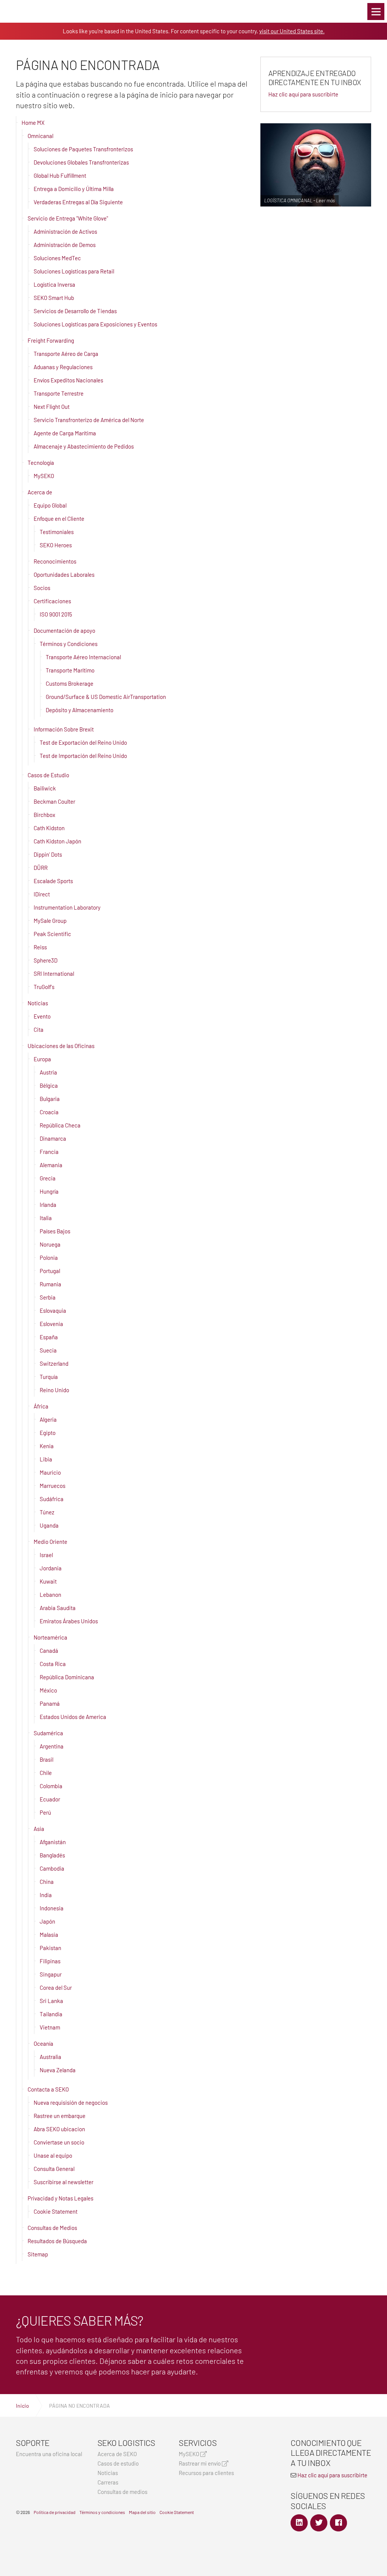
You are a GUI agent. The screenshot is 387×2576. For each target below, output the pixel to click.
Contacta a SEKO (48, 2089)
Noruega (50, 1244)
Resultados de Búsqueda (57, 2241)
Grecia (48, 1178)
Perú (45, 1812)
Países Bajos (55, 1231)
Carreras (108, 2482)
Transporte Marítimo (70, 670)
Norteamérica (50, 1637)
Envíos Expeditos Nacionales (68, 380)
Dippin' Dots (48, 854)
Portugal (50, 1271)
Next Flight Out (52, 407)
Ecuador (50, 1799)
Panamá (50, 1703)
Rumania (50, 1284)
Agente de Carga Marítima (65, 433)
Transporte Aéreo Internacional (83, 657)
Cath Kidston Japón (57, 841)
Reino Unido (54, 1390)
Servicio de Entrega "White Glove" (68, 218)
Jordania (51, 1568)
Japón (47, 1921)
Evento (42, 1016)
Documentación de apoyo (64, 630)
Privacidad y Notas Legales (60, 2198)
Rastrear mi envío (200, 2463)
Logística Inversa (54, 284)
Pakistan (50, 1948)
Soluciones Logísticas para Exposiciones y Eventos (95, 324)
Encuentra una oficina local (49, 2454)
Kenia (47, 1446)
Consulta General (54, 2169)
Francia (49, 1152)
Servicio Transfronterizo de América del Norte (89, 420)
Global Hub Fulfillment (60, 175)
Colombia (51, 1786)
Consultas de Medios (52, 2228)
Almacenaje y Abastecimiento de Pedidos (84, 446)
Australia (50, 2057)
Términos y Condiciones (69, 644)
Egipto (48, 1433)
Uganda (49, 1525)
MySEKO (44, 476)
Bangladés (52, 1855)
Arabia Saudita (58, 1608)
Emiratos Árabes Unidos (69, 1621)
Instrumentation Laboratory (67, 907)
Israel (46, 1555)
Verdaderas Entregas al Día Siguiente (78, 202)
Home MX (33, 123)
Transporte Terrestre (59, 393)
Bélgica (49, 1085)
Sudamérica (48, 1733)
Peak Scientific (52, 934)
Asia (39, 1829)
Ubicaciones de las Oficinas (61, 1046)
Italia (46, 1218)
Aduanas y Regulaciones (63, 367)
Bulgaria (50, 1099)
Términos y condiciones (102, 2512)
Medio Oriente (50, 1542)
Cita (39, 1029)
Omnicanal (40, 136)
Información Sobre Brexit (64, 729)
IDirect (42, 894)
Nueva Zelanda (58, 2070)
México (48, 1690)
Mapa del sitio (142, 2512)
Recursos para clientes (206, 2473)
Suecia (48, 1350)
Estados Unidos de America (73, 1717)
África (41, 1406)
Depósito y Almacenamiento (80, 710)
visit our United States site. (292, 31)
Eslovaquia (53, 1311)
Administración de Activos (65, 231)
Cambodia (52, 1868)
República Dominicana (67, 1677)
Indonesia (52, 1908)
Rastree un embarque (60, 2116)
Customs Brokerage (70, 683)
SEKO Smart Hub (54, 298)
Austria (48, 1072)
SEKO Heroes (56, 545)
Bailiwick (45, 788)
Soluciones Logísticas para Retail (74, 271)
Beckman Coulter (54, 801)
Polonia (49, 1258)
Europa (42, 1059)
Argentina (52, 1746)
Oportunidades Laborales (64, 575)
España (49, 1337)
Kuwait (48, 1581)
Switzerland (54, 1363)
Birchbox (44, 815)
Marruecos (53, 1486)
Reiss (40, 947)
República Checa (60, 1125)
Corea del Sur (56, 1988)
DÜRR (41, 868)
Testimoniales (57, 532)
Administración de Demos (65, 245)
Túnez (47, 1512)
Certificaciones (52, 601)
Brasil (46, 1759)
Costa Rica (53, 1664)
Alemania (51, 1165)
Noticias (38, 1003)
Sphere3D (46, 960)
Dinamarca (53, 1138)
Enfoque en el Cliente (59, 519)
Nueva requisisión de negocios (71, 2102)
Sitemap (38, 2254)
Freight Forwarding (51, 340)
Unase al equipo (53, 2155)
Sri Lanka (51, 2001)
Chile (46, 1773)
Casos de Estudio (48, 775)
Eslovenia (51, 1324)
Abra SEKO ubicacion (59, 2129)
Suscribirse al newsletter (63, 2182)
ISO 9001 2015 (56, 614)
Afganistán (53, 1842)
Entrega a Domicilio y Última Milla (74, 189)
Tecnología (41, 463)
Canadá (49, 1651)
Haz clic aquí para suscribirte (303, 94)
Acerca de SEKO (117, 2454)
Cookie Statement (56, 2211)
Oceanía (43, 2043)
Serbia (48, 1297)
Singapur (51, 1974)
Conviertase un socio (59, 2142)
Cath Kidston (49, 828)
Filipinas (50, 1961)
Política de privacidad (55, 2512)
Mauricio (50, 1472)
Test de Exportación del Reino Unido (83, 742)
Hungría (49, 1191)
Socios (42, 588)
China (47, 1882)
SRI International (54, 974)
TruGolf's (44, 987)
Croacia (49, 1112)
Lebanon (50, 1595)
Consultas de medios (122, 2492)
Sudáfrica (52, 1499)
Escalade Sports (53, 881)
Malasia (49, 1935)
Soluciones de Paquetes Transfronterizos (83, 149)
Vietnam (50, 2027)
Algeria (48, 1419)
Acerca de (40, 492)
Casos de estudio (118, 2463)
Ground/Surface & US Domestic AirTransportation (106, 697)
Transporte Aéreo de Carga (66, 354)
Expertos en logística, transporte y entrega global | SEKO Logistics (19, 11)
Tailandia (51, 2014)
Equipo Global (50, 505)
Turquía (49, 1377)
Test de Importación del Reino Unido (83, 756)
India (46, 1895)
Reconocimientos (55, 561)
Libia (46, 1459)
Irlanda (48, 1205)
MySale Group (50, 921)
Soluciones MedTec (57, 258)
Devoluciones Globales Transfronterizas (81, 162)
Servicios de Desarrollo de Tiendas (75, 311)
